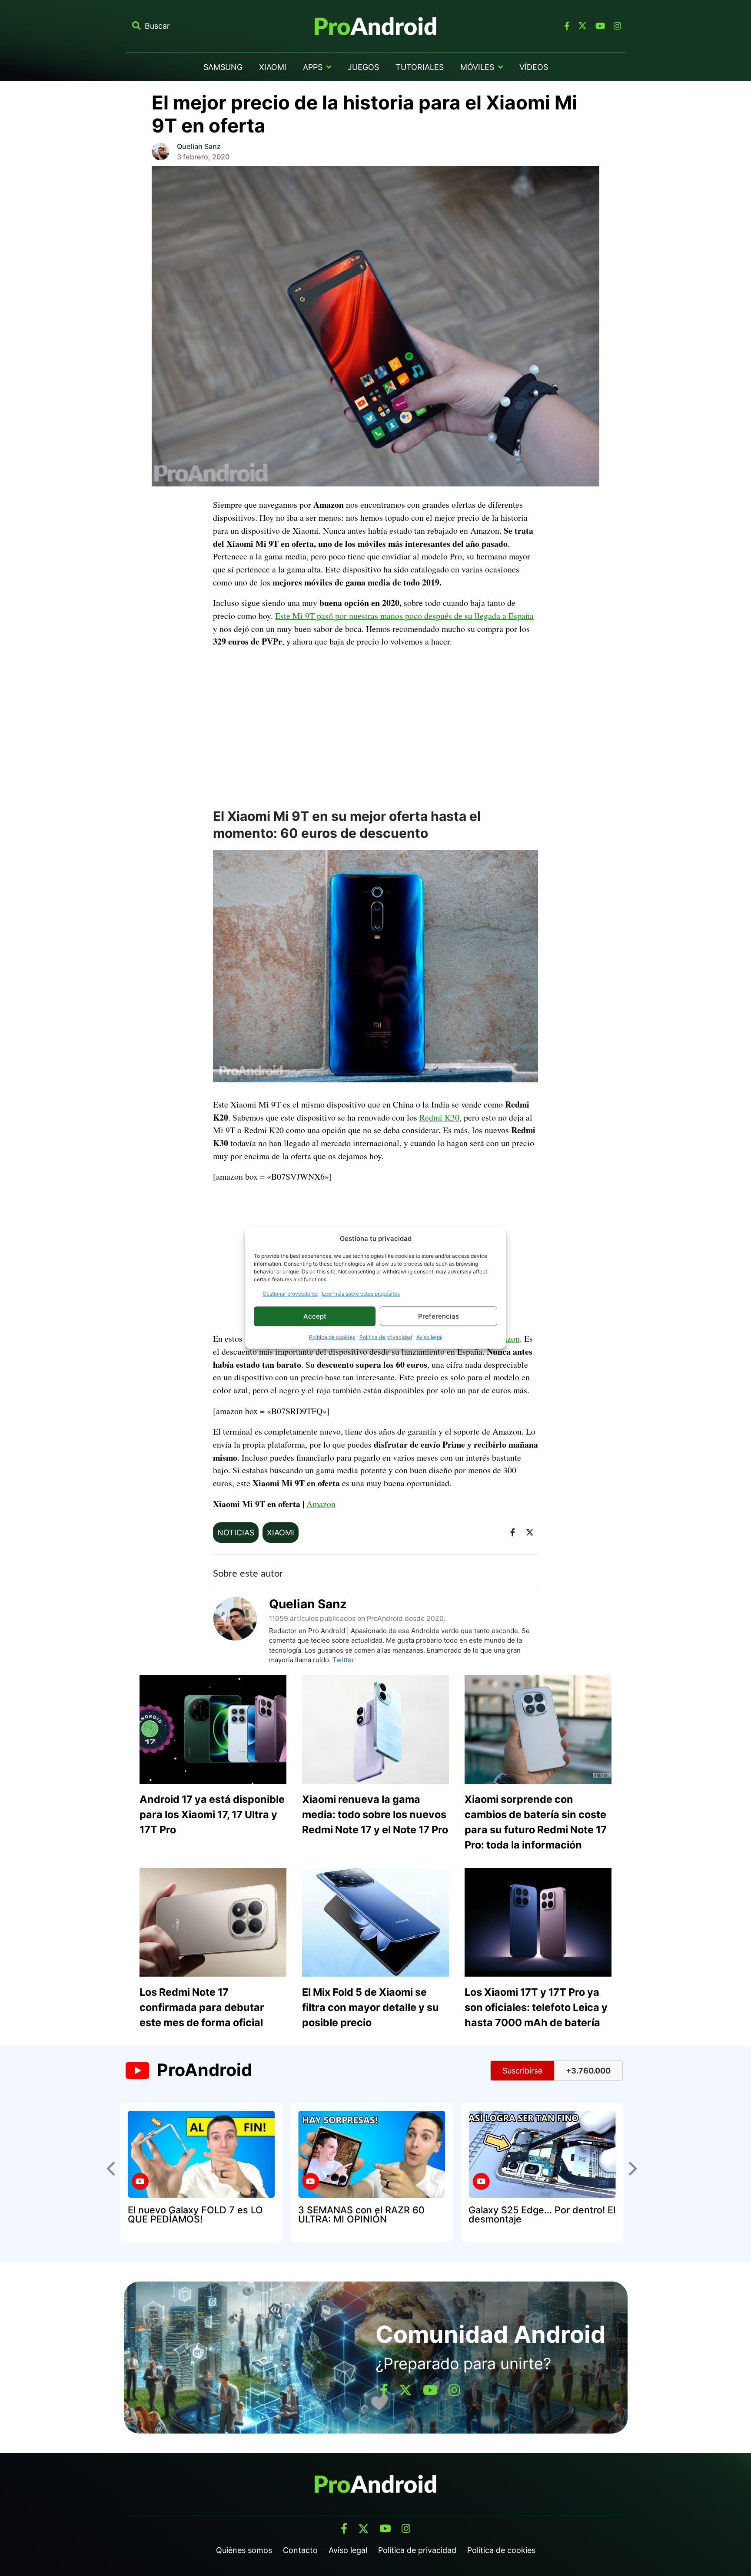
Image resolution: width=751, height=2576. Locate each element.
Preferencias (439, 1316)
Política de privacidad (386, 1337)
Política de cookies (332, 1337)
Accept (315, 1316)
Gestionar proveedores (290, 1294)
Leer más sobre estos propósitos (361, 1294)
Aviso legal (429, 1337)
